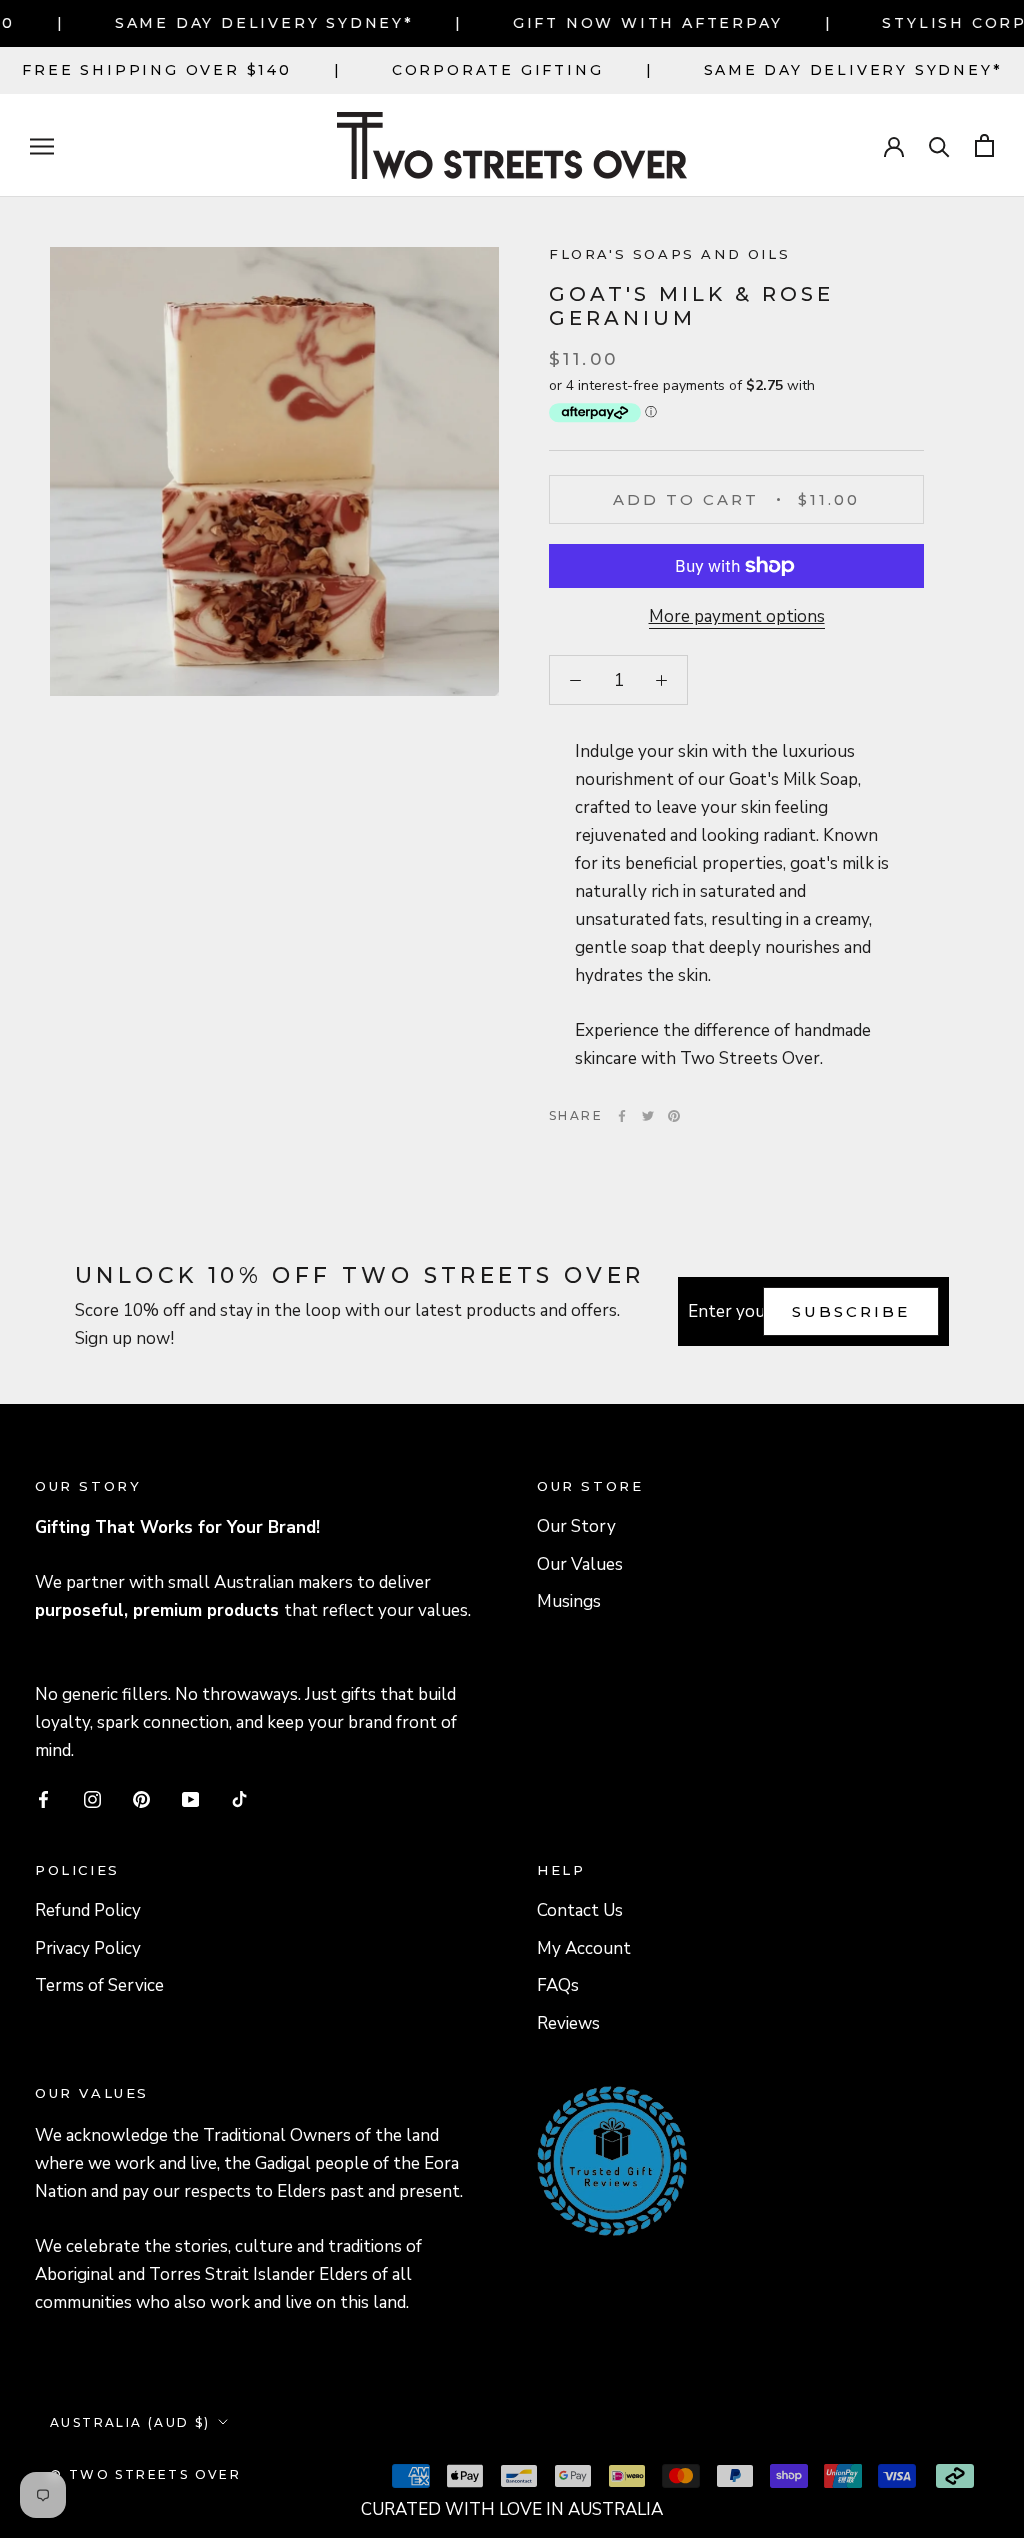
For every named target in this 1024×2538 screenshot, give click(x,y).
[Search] (939, 145)
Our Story (576, 1526)
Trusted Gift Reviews (584, 2111)
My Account (584, 1948)
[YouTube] (190, 1799)
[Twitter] (648, 1116)
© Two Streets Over (145, 2474)
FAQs (558, 1985)
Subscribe (851, 1311)
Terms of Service (99, 1985)
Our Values (580, 1564)
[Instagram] (92, 1799)
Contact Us (580, 1910)
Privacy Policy (88, 1948)
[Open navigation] (42, 145)
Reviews (568, 2023)
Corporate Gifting (498, 70)
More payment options (737, 616)
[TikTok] (239, 1799)
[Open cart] (984, 145)
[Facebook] (622, 1116)
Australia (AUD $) (130, 2422)
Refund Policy (88, 1910)
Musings (569, 1601)
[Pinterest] (674, 1116)
